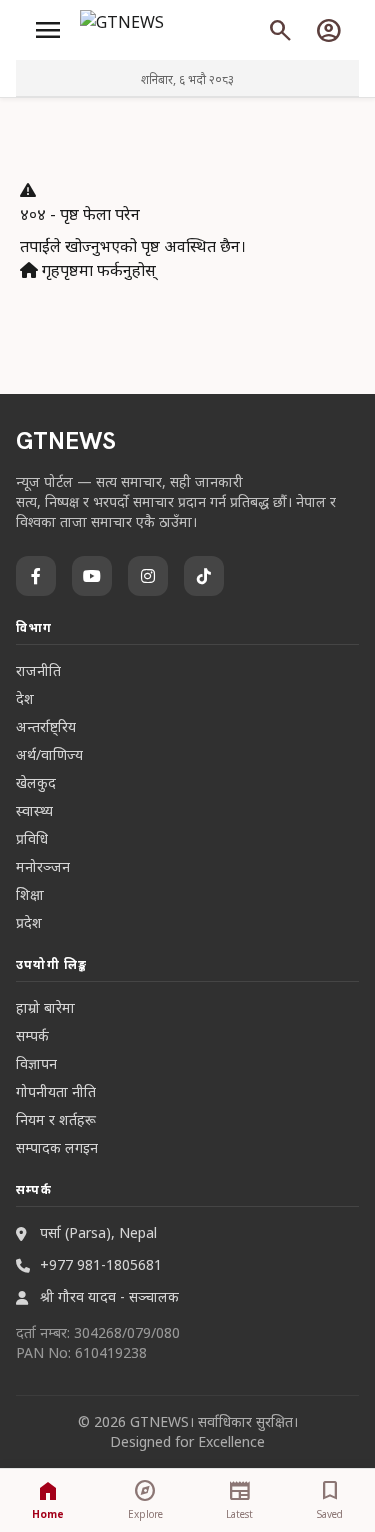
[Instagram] (148, 576)
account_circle (329, 30)
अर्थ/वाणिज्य (49, 754)
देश (25, 698)
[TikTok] (204, 576)
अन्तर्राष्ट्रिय (46, 726)
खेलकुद (36, 782)
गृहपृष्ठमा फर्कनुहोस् (97, 270)
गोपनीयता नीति (56, 1091)
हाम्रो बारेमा (45, 1007)
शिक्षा (30, 894)
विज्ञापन (36, 1063)
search (281, 30)
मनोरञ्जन (43, 866)
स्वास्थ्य (34, 810)
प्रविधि (32, 838)
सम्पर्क (32, 1035)
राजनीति (38, 670)
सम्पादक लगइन (57, 1147)
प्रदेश (29, 922)
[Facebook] (36, 576)
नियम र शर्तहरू (56, 1119)
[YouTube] (92, 576)
